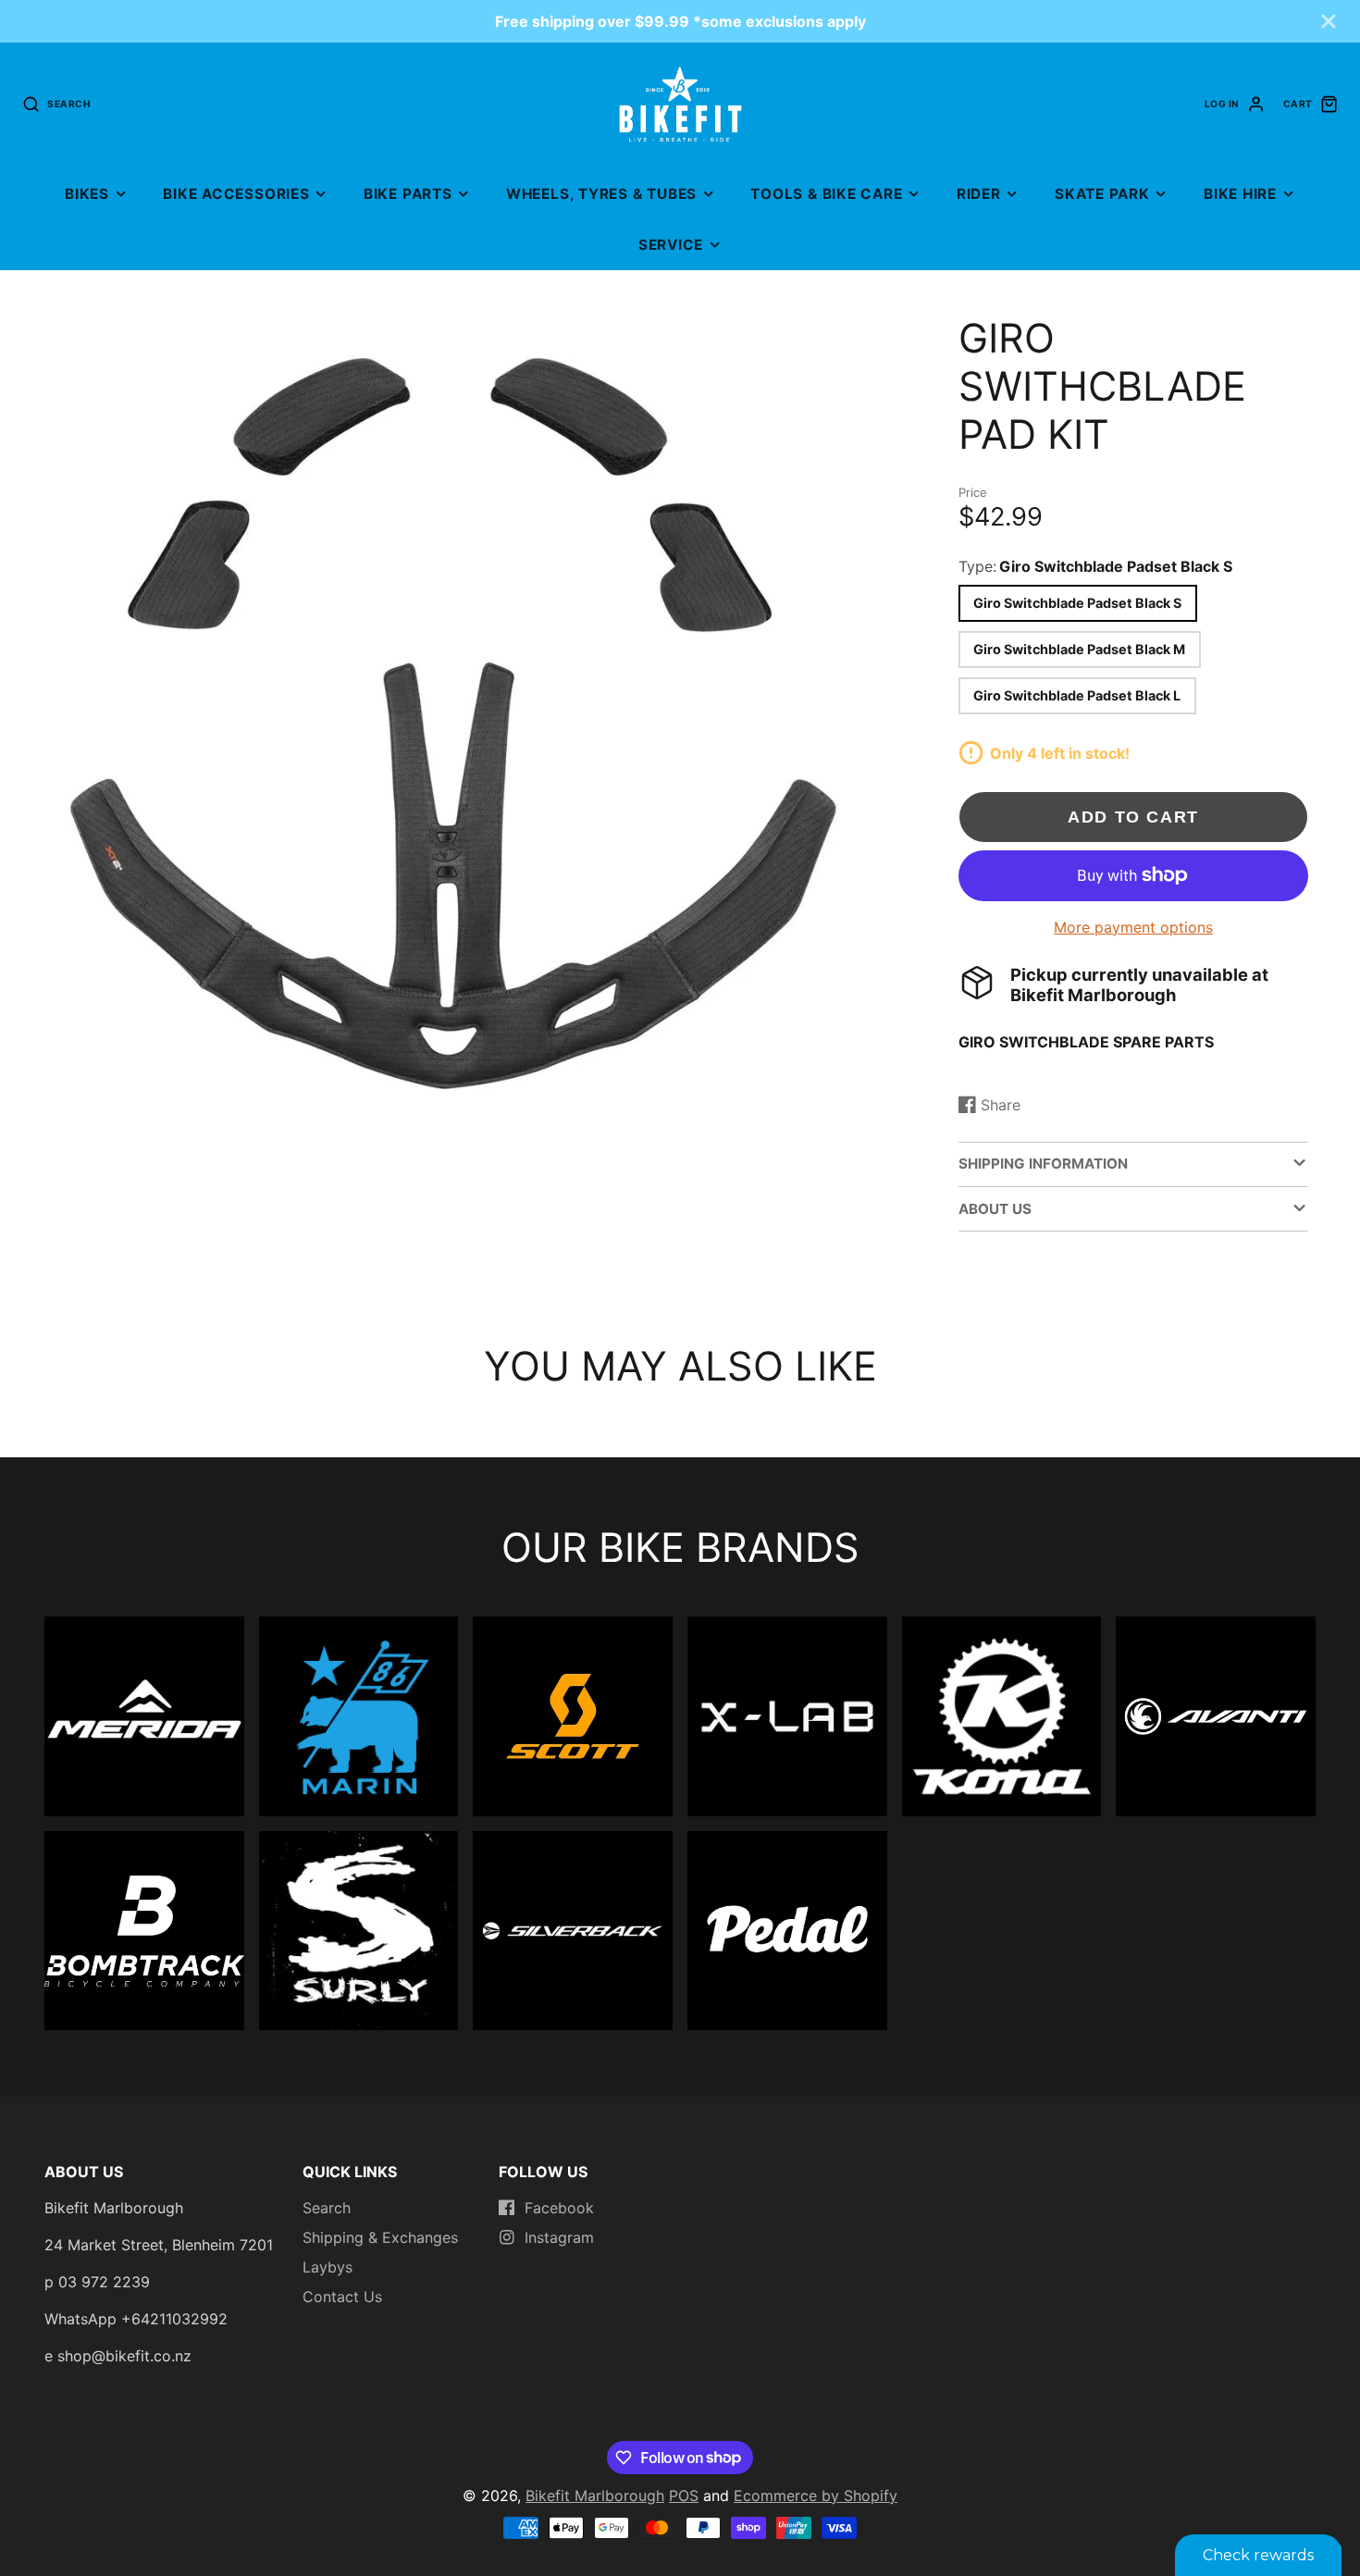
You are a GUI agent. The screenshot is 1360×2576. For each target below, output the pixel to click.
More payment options (1133, 927)
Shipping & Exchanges (380, 2237)
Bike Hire (1240, 194)
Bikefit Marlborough (595, 2495)
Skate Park (1102, 194)
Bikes (87, 194)
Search (327, 2208)
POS (684, 2495)
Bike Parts (408, 194)
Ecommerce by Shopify (816, 2495)
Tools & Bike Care (826, 194)
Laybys (328, 2267)
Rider (979, 194)
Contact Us (342, 2297)
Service (671, 245)
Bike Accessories (236, 194)
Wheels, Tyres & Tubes (601, 194)
